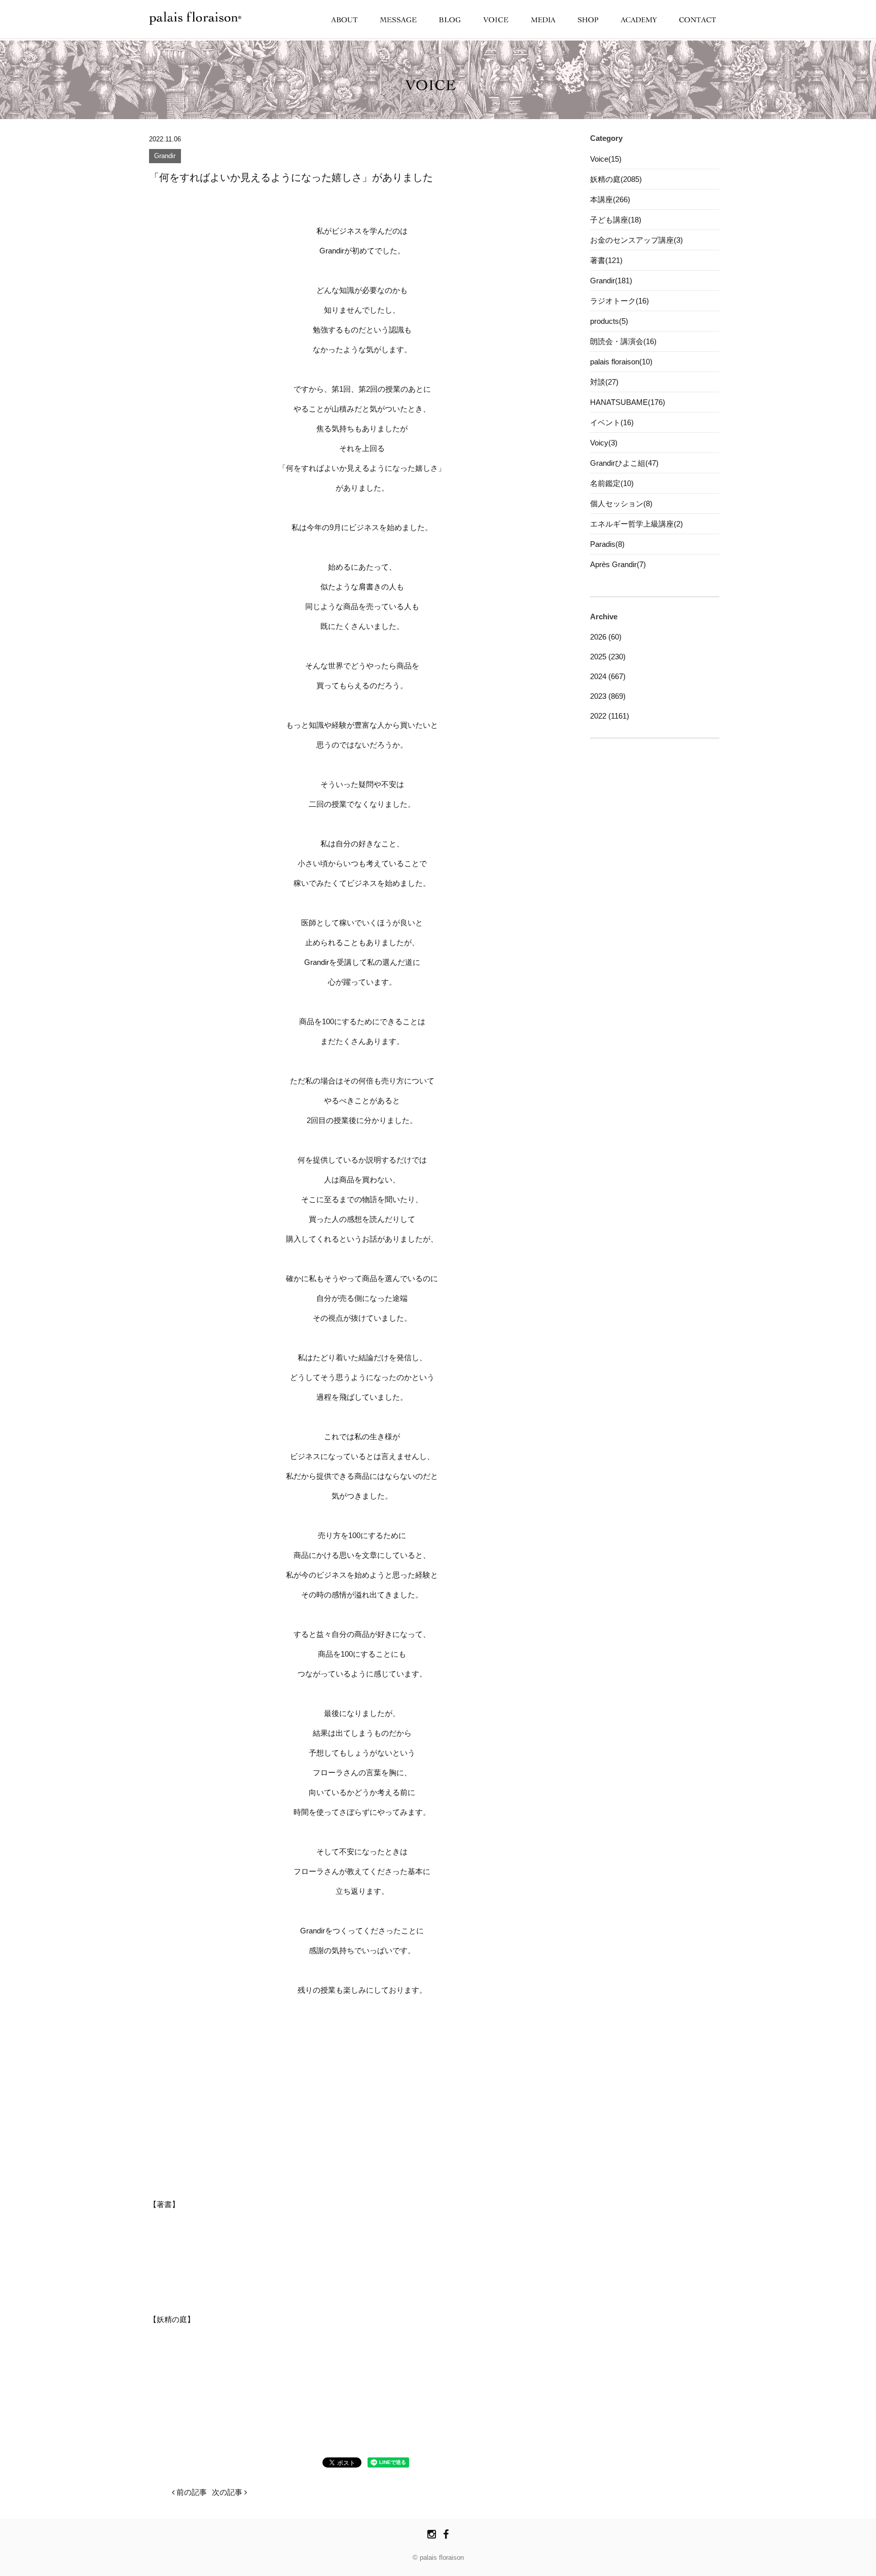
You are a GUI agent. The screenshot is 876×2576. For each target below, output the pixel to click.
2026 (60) (606, 637)
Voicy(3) (604, 443)
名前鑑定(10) (612, 483)
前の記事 (191, 2492)
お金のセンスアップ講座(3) (636, 240)
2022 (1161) (610, 716)
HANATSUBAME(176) (628, 402)
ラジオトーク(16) (619, 301)
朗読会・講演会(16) (623, 341)
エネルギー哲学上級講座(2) (636, 524)
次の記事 (228, 2492)
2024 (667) (608, 676)
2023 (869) (608, 696)
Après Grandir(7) (618, 564)
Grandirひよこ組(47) (624, 463)
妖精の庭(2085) (616, 179)
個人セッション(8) (621, 503)
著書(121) (606, 260)
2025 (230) (608, 657)
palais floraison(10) (621, 362)
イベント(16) (612, 422)
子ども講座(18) (616, 220)
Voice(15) (606, 159)
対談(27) (604, 382)
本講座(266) (610, 199)
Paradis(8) (607, 544)
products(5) (609, 321)
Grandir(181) (611, 281)
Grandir (165, 156)
